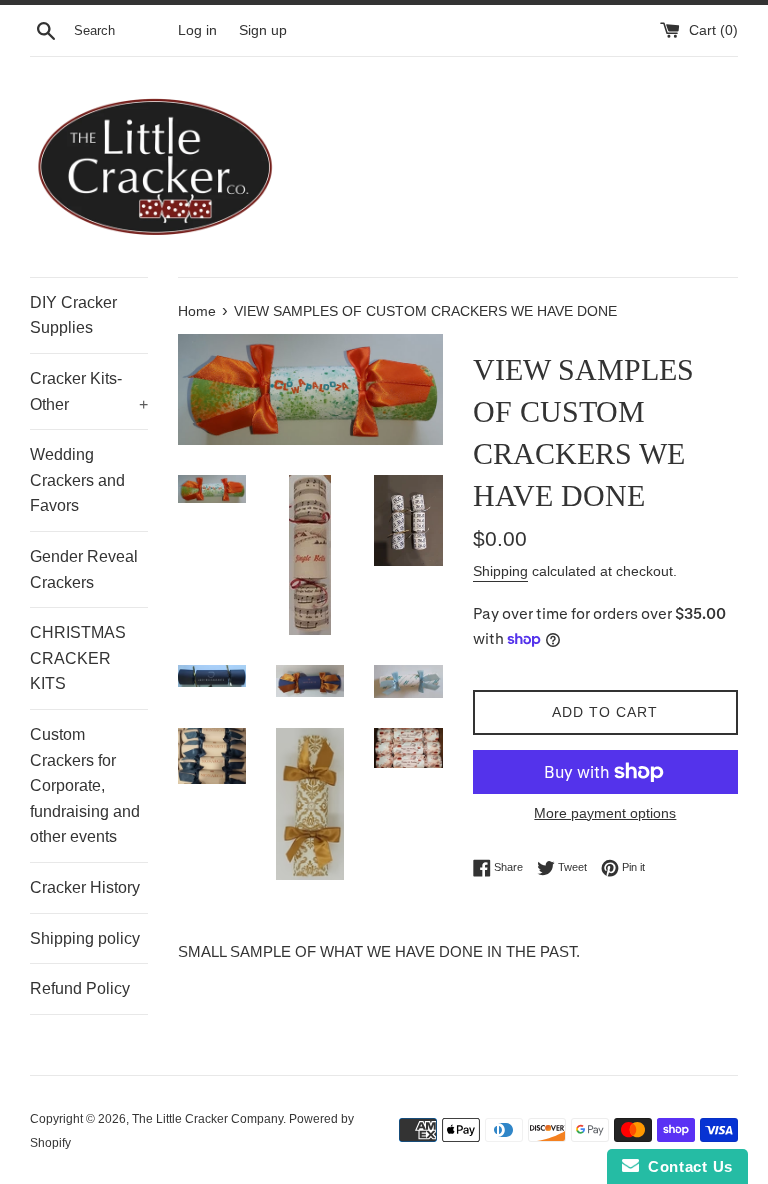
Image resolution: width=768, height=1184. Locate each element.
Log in (197, 30)
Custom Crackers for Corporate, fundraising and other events (85, 785)
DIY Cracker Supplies (73, 315)
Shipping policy (85, 938)
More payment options (605, 813)
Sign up (263, 30)
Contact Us (686, 1166)
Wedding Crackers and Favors (77, 480)
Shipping (500, 571)
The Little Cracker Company (207, 1119)
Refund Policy (80, 988)
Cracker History (85, 887)
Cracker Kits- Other (89, 391)
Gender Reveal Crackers (84, 569)
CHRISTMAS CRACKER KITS (78, 658)
